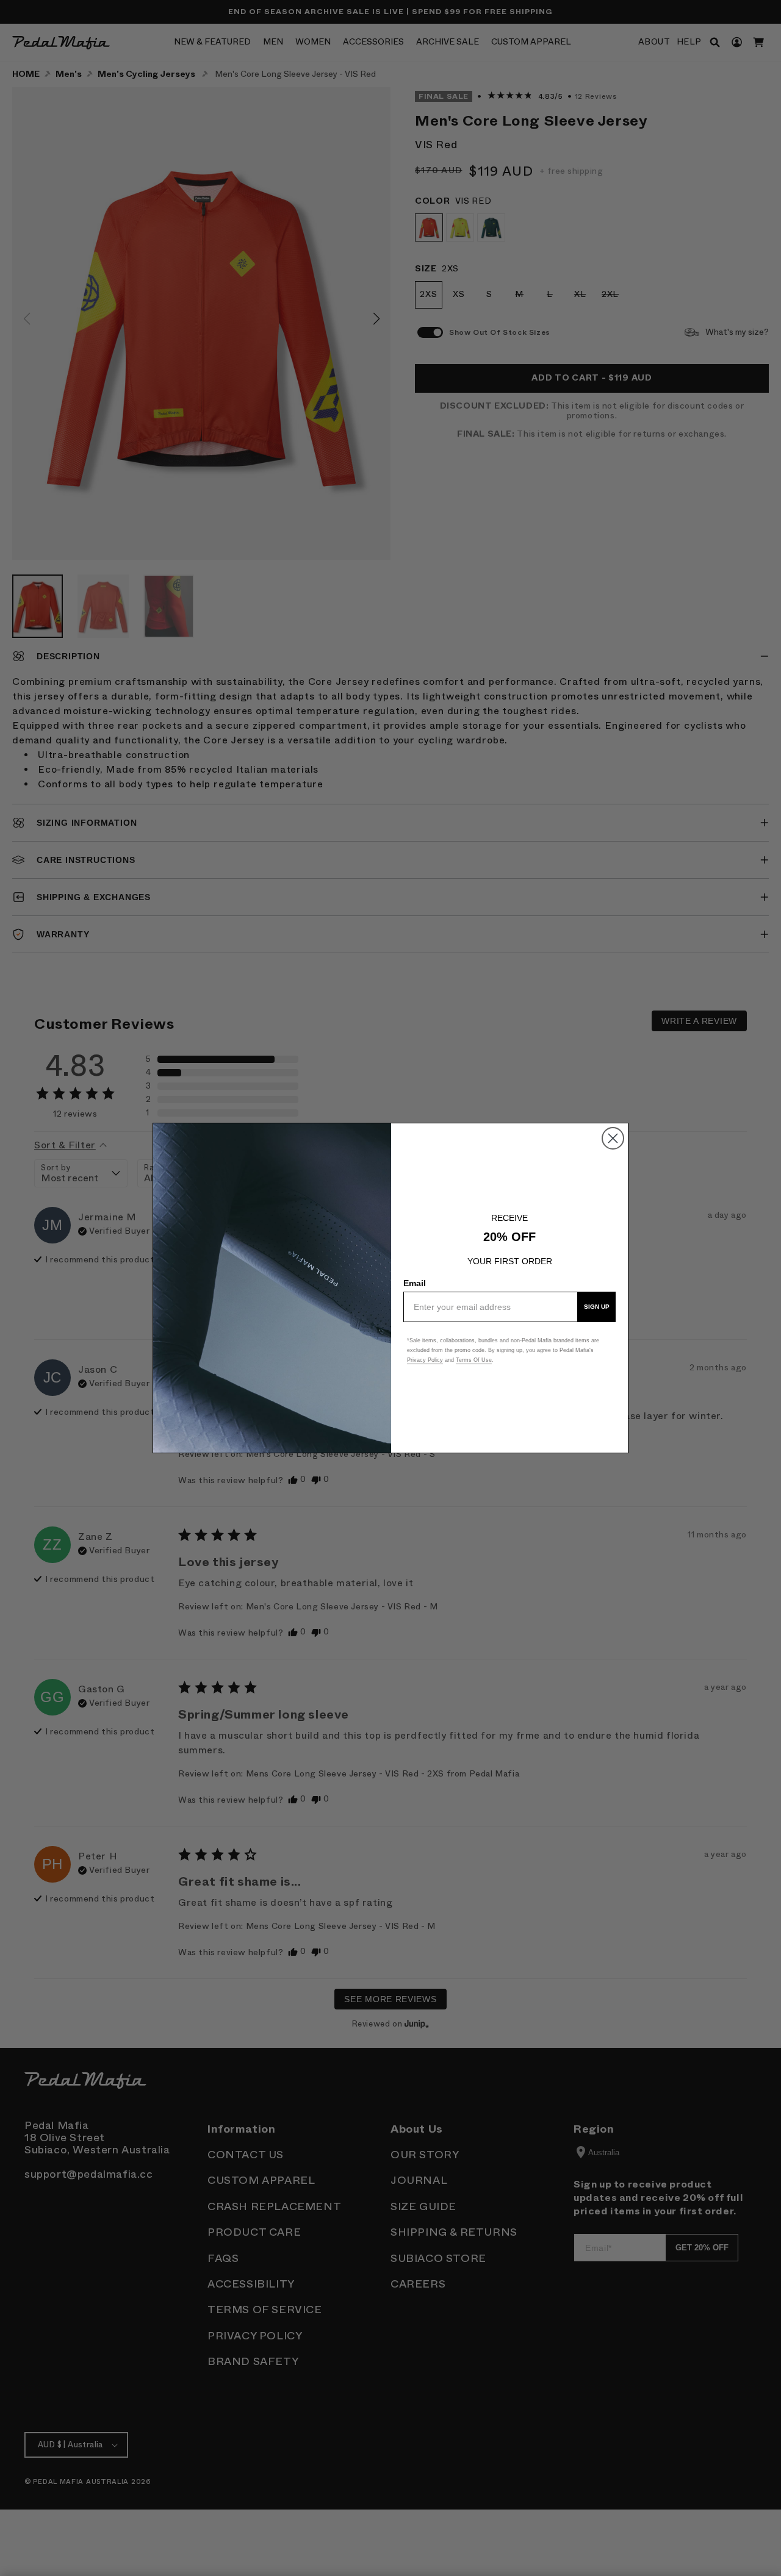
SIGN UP (597, 1307)
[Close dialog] (613, 1138)
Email (415, 1283)
